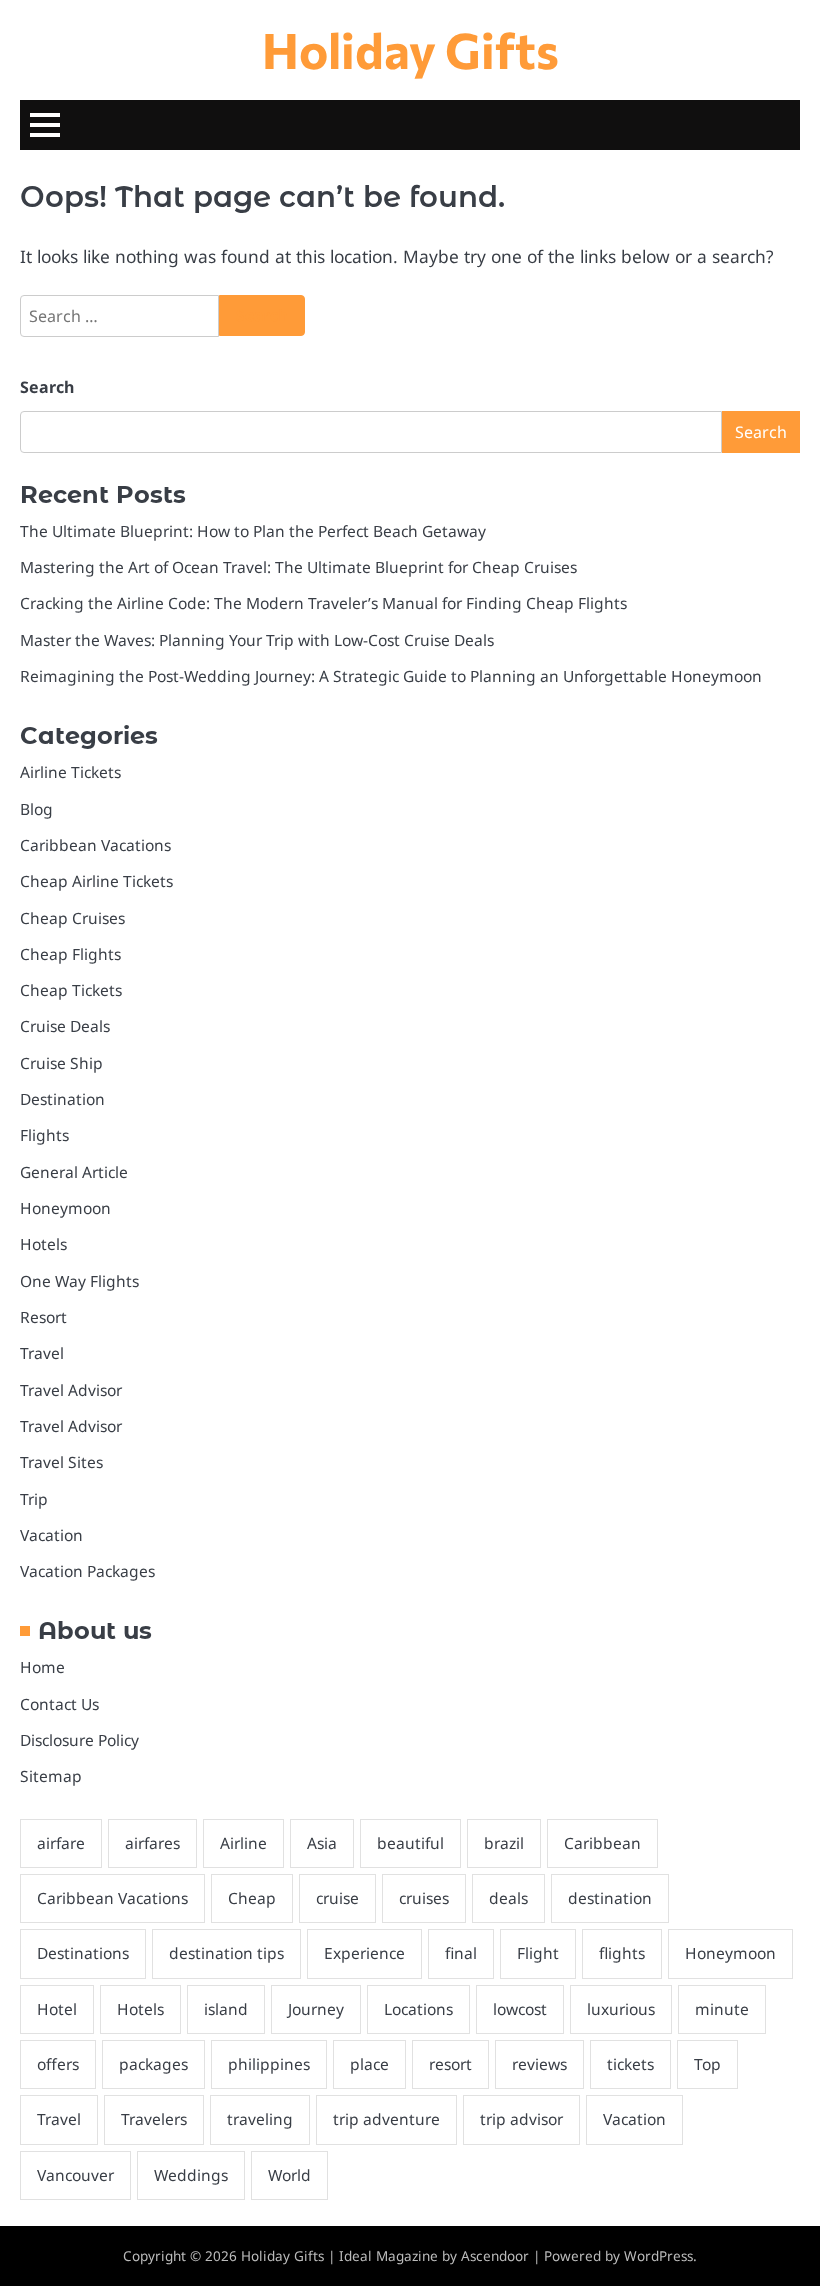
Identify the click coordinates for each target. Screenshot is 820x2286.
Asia (322, 1843)
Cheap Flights (70, 954)
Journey (316, 2009)
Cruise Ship (61, 1063)
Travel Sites (61, 1462)
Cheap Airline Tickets (96, 881)
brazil (504, 1843)
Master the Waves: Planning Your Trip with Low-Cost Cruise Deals (257, 640)
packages (153, 2064)
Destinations (83, 1953)
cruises (424, 1898)
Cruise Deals (65, 1026)
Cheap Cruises (72, 918)
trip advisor (521, 2119)
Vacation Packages (87, 1571)
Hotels (43, 1244)
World (289, 2175)
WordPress (658, 2256)
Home (42, 1667)
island (226, 2009)
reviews (539, 2064)
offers (58, 2064)
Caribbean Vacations (95, 845)
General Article (74, 1172)
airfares (152, 1843)
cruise (337, 1898)
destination (610, 1898)
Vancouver (75, 2175)
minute (722, 2009)
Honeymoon (65, 1208)
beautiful (410, 1843)
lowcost (520, 2009)
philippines (269, 2064)
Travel (42, 1353)
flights (622, 1953)
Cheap (252, 1898)
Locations (418, 2009)
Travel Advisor (71, 1390)
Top (707, 2064)
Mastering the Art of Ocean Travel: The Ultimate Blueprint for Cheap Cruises (298, 567)
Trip (34, 1499)
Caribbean (602, 1843)
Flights (44, 1135)
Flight (538, 1953)
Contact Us (59, 1704)
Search (47, 387)
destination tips (226, 1953)
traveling (260, 2119)
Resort (43, 1317)
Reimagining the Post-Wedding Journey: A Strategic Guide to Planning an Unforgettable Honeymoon (391, 676)
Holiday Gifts (410, 49)
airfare (61, 1843)
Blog (36, 809)
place (369, 2064)
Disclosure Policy (79, 1740)
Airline (243, 1843)
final (461, 1953)
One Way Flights (79, 1281)
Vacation (51, 1535)
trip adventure (386, 2119)
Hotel (57, 2009)
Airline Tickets (70, 772)
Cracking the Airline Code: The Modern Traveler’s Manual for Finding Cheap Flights (323, 603)
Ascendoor (495, 2256)
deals (508, 1898)
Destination (62, 1099)
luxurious (621, 2009)
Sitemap (51, 1776)
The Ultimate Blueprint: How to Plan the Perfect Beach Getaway (253, 531)
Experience (364, 1953)
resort (450, 2064)
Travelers (154, 2119)
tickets (630, 2064)
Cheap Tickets (71, 990)
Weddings (191, 2175)
